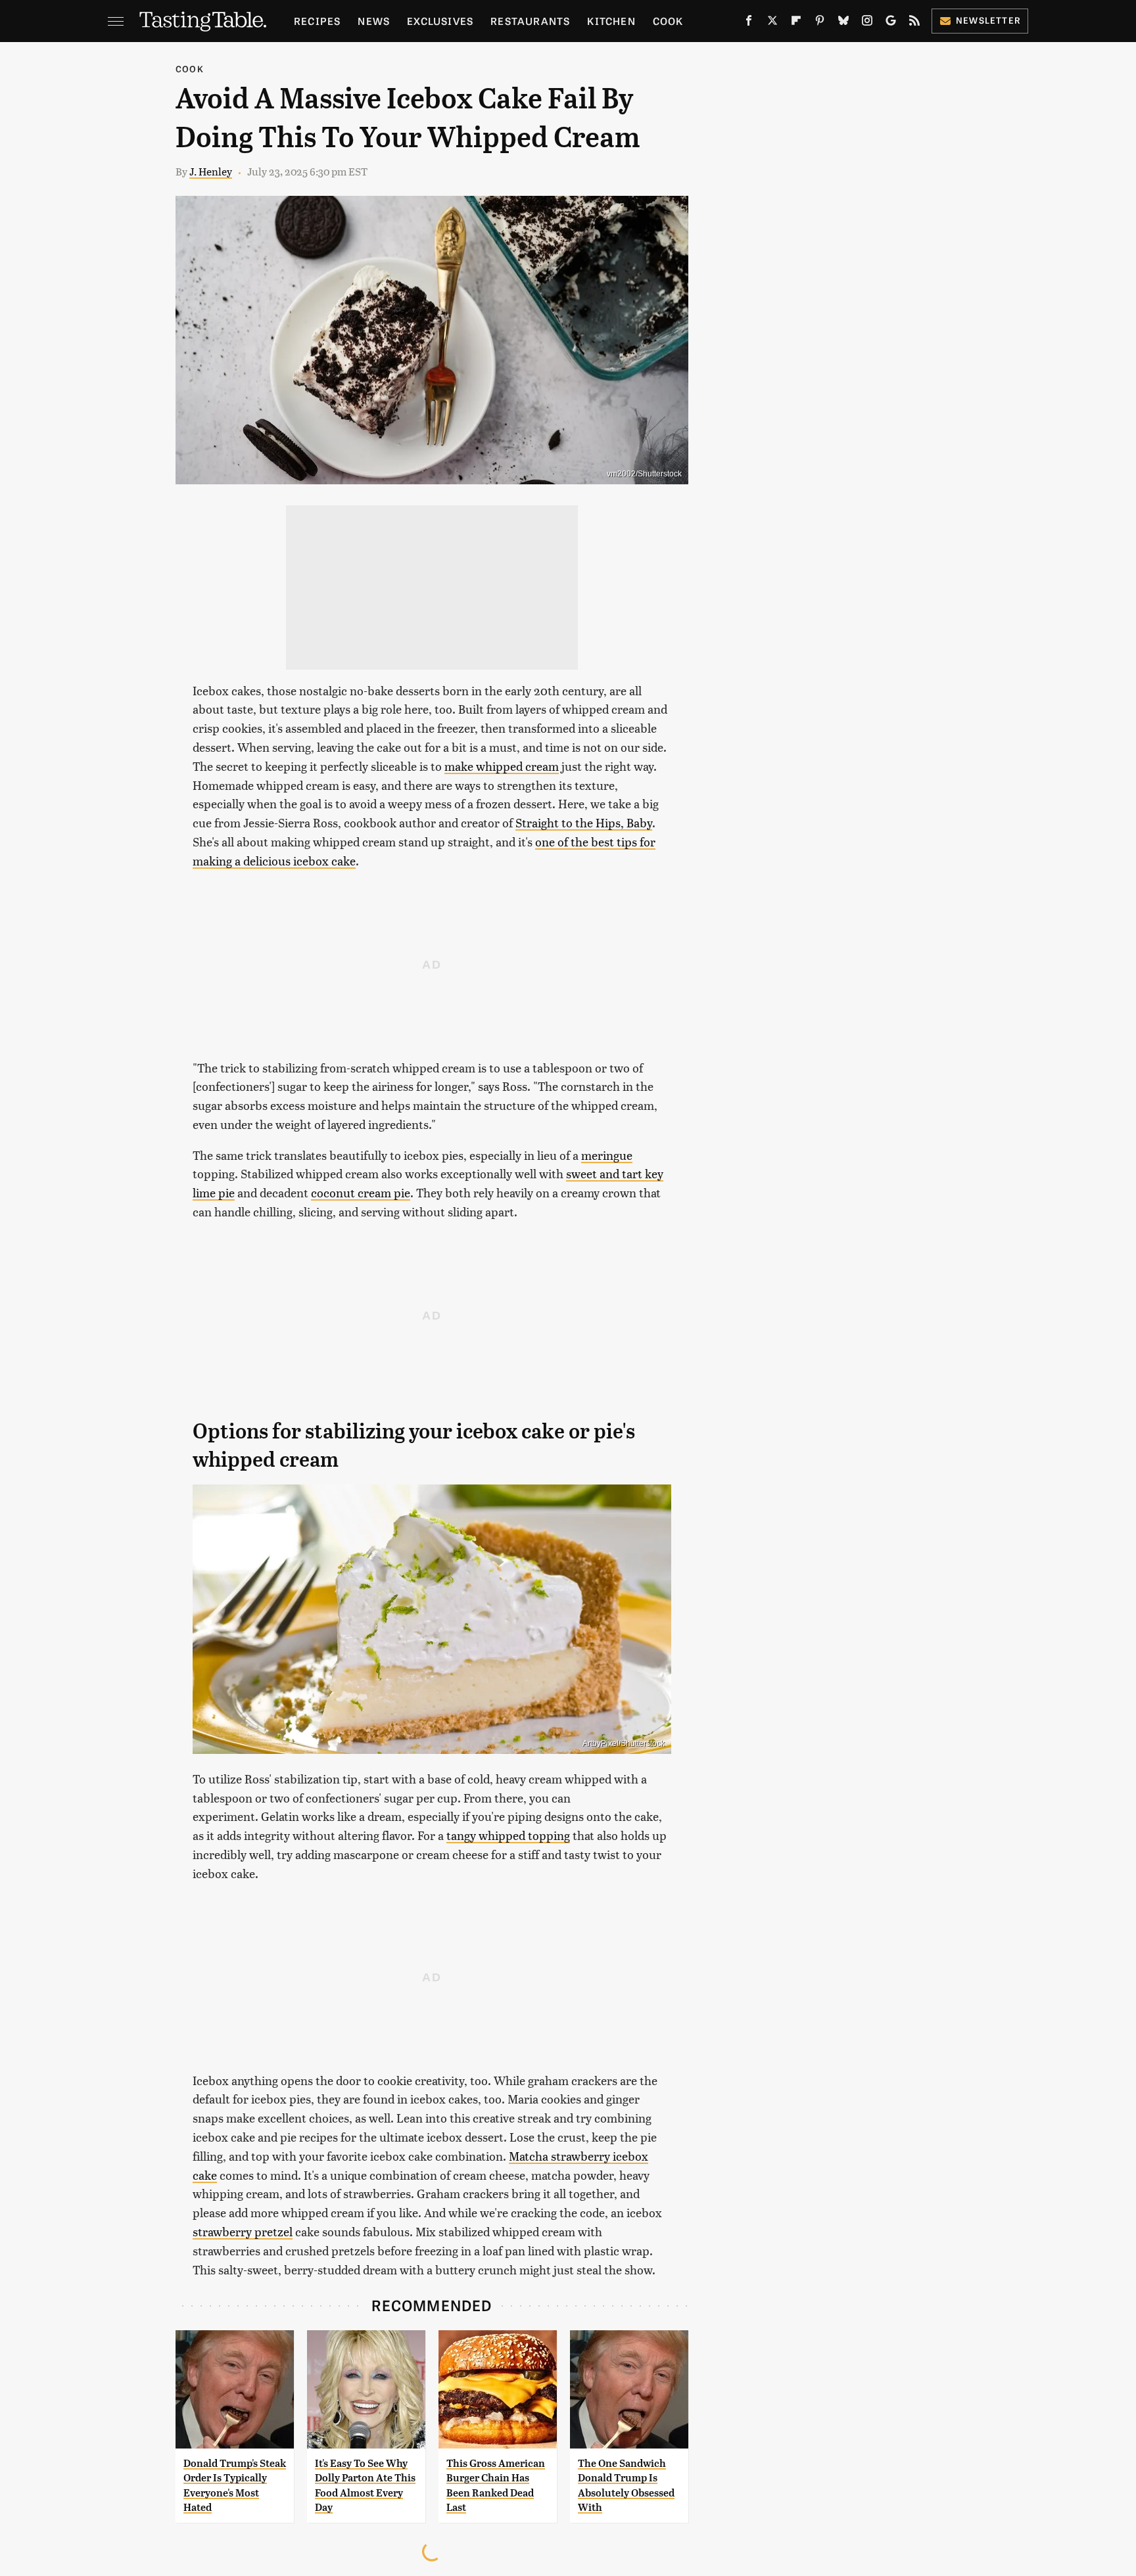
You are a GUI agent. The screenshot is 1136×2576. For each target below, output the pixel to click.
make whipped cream (502, 766)
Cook (668, 21)
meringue (607, 1155)
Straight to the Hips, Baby (584, 822)
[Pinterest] (820, 23)
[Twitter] (772, 23)
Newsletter (988, 20)
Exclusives (440, 21)
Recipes (317, 21)
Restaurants (530, 21)
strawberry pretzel (243, 2231)
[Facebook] (749, 23)
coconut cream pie (361, 1192)
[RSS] (914, 23)
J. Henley (211, 171)
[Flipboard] (796, 23)
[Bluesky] (843, 23)
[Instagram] (867, 23)
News (374, 21)
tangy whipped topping (508, 1835)
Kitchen (611, 21)
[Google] (891, 23)
